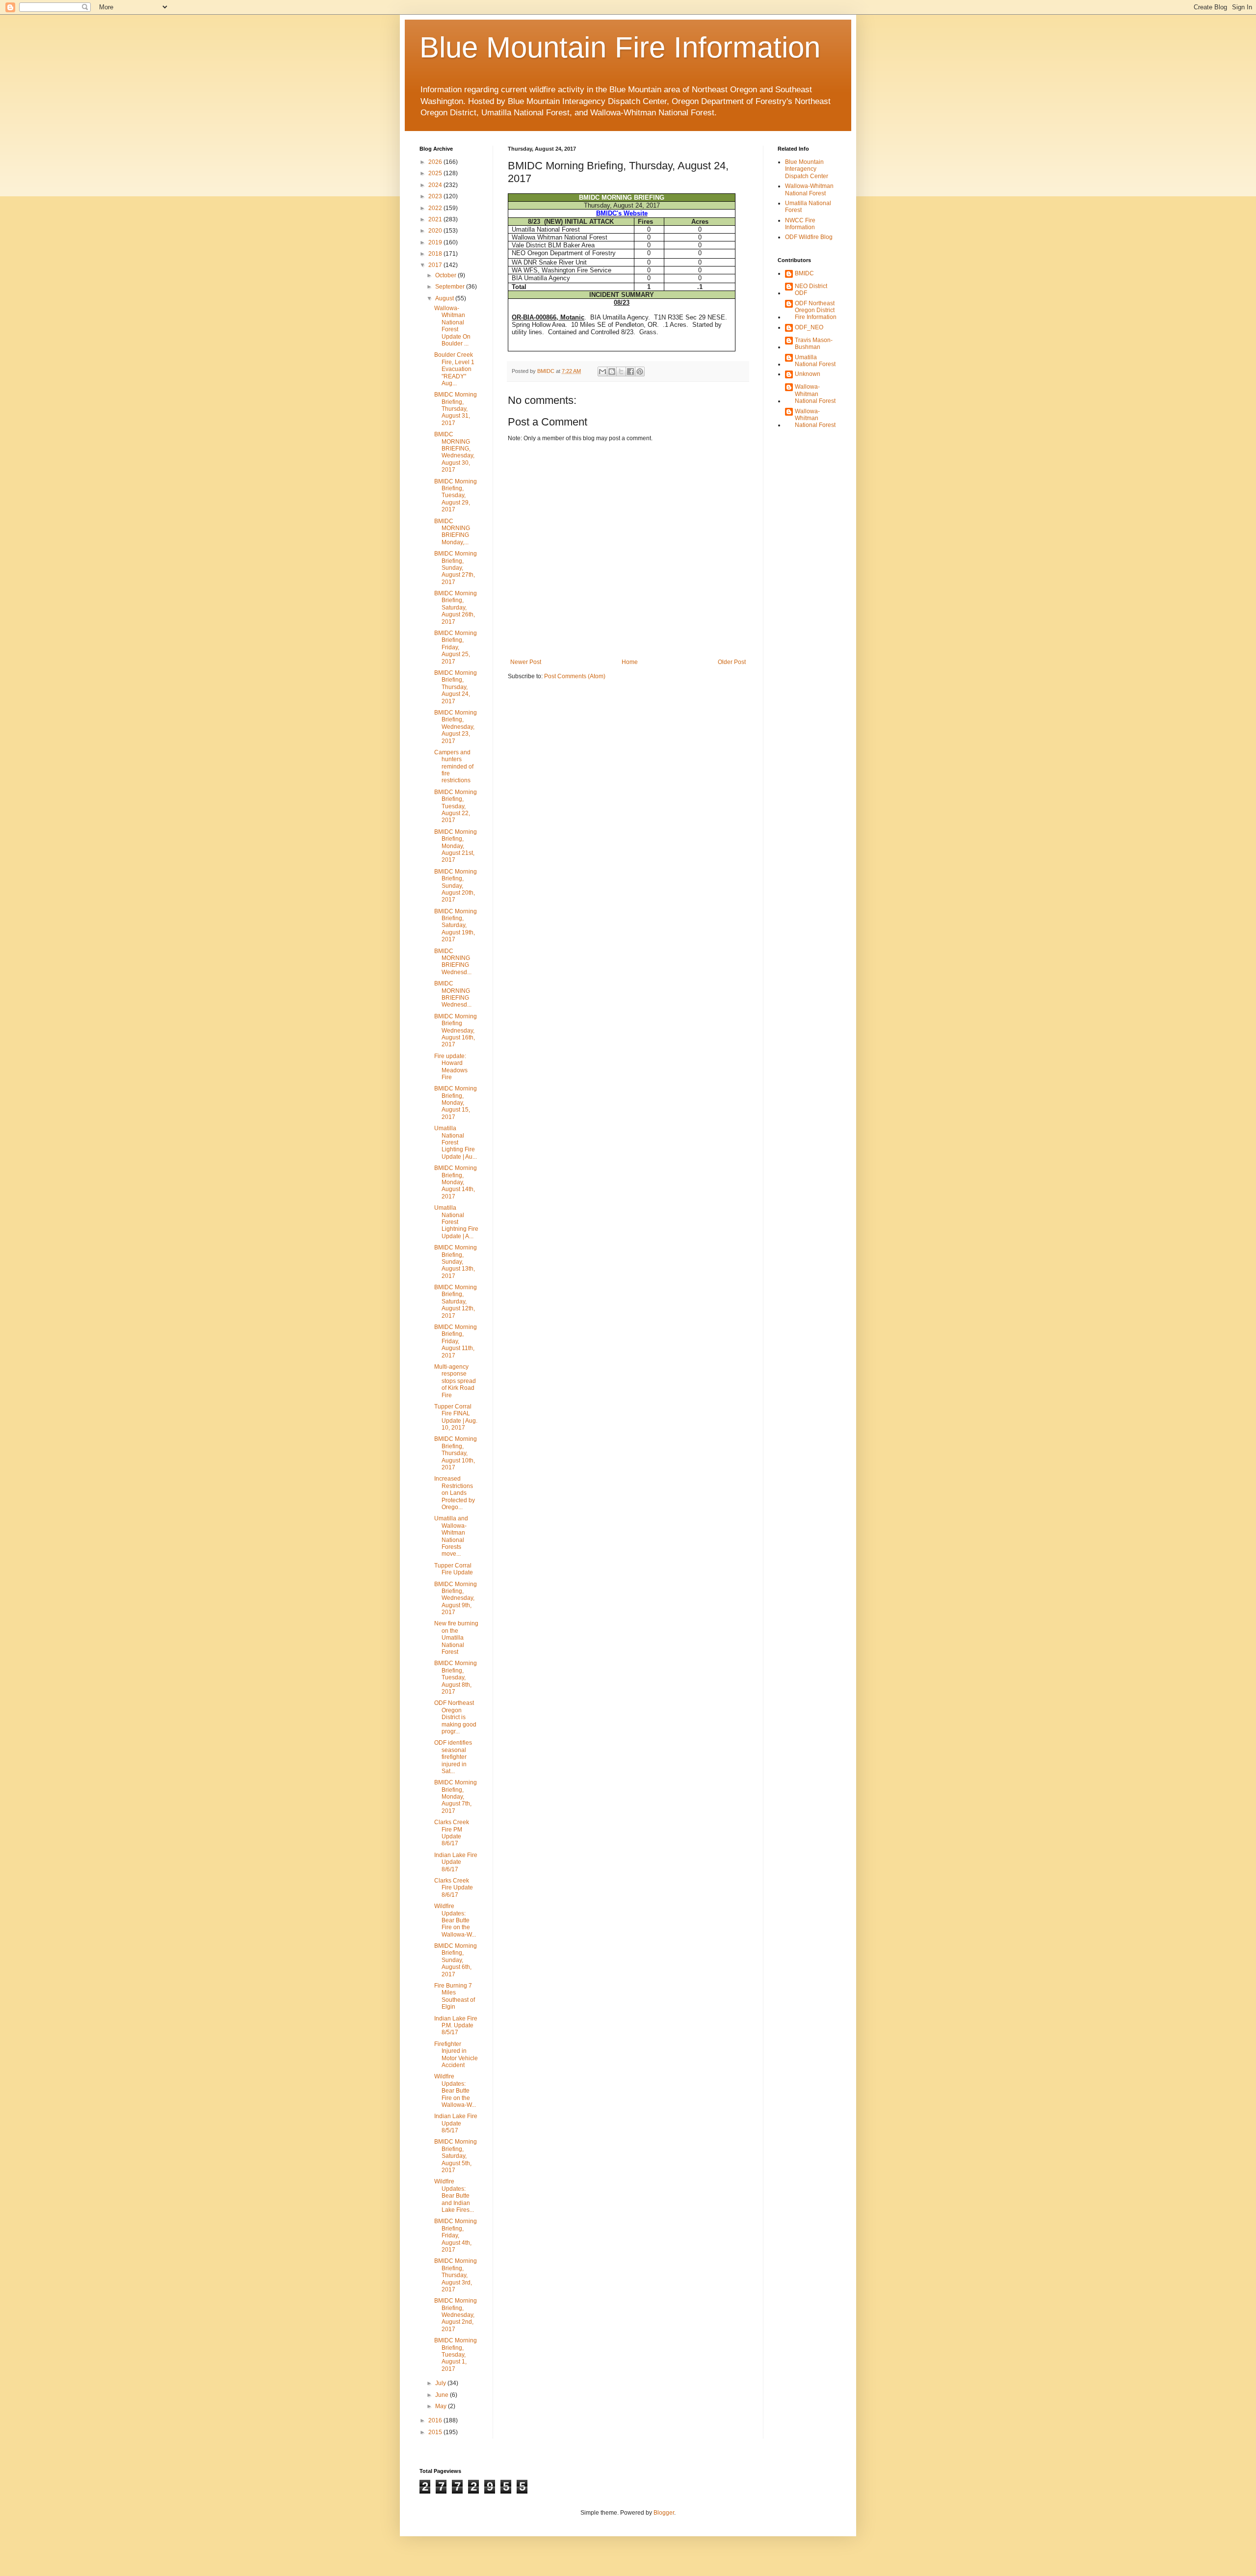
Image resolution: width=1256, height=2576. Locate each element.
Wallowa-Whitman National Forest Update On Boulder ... (452, 326)
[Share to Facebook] (630, 372)
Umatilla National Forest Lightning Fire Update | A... (456, 1222)
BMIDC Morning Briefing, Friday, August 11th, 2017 (456, 1341)
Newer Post (526, 662)
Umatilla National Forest (815, 361)
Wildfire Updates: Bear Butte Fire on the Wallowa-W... (455, 1920)
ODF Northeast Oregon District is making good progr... (455, 1717)
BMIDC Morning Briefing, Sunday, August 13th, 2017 (456, 1262)
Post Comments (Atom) (575, 676)
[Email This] (602, 372)
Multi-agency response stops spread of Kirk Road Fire (455, 1381)
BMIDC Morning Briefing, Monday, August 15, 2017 (456, 1103)
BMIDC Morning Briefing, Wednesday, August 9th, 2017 (456, 1598)
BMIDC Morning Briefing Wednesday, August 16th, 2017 (456, 1031)
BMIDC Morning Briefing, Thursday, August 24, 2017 (456, 687)
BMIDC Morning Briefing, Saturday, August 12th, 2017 (456, 1301)
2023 (436, 196)
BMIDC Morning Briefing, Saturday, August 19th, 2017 (456, 926)
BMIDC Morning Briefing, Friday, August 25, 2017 (456, 647)
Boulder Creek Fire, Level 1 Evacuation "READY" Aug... (454, 369)
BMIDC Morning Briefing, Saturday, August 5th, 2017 (456, 2156)
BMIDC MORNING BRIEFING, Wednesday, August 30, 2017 (454, 452)
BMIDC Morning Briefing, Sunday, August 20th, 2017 (456, 886)
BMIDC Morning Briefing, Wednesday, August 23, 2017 (456, 727)
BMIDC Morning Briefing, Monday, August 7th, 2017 (456, 1797)
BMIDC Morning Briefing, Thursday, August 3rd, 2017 (456, 2275)
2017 (436, 265)
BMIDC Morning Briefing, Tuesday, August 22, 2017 (456, 806)
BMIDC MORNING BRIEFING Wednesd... (453, 962)
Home (630, 662)
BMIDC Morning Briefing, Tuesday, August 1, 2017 (456, 2355)
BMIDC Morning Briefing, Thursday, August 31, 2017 (456, 409)
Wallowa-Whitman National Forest (809, 189)
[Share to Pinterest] (640, 372)
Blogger (664, 2513)
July (441, 2383)
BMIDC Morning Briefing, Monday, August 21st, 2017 (456, 846)
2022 (436, 208)
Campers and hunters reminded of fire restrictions (454, 767)
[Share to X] (621, 372)
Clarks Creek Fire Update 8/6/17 (454, 1888)
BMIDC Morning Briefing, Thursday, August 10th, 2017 (456, 1453)
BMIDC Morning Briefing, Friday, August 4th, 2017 (456, 2235)
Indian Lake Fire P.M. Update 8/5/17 (456, 2026)
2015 (436, 2432)
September (451, 287)
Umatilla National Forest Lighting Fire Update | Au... (456, 1142)
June (443, 2395)
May (442, 2406)
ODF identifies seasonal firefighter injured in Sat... (453, 1757)
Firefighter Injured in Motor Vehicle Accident (456, 2055)
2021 (436, 219)
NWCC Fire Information (800, 224)
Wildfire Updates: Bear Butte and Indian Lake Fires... (454, 2196)
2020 (436, 231)
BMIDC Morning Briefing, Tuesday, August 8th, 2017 (456, 1677)
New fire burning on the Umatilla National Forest (456, 1638)
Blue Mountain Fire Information (620, 47)
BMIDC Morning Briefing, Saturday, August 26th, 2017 (456, 608)
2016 (436, 2420)
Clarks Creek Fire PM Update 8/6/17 (452, 1833)
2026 (436, 162)
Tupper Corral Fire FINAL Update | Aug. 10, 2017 (456, 1417)
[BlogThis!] (612, 372)
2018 (436, 254)
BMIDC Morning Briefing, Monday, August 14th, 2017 (456, 1182)
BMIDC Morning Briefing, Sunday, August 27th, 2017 (456, 568)
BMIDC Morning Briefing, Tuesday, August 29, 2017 (456, 496)
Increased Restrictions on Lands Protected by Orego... (455, 1493)
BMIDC (804, 273)
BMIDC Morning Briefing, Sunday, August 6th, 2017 (456, 1960)
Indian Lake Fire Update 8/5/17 (456, 2123)
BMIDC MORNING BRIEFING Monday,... (452, 532)
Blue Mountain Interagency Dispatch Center (807, 169)
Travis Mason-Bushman (814, 344)
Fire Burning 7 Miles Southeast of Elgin (455, 1996)
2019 (436, 242)
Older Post (732, 662)
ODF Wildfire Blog (809, 237)
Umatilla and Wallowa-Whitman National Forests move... (451, 1536)
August (445, 298)
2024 (436, 185)
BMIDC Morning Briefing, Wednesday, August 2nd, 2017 (456, 2315)
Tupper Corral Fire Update (454, 1569)
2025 (436, 173)
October (446, 275)
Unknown (808, 374)
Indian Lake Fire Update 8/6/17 (456, 1862)
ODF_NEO (809, 327)
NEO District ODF (811, 290)
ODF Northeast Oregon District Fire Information (816, 310)
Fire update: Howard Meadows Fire (451, 1067)
